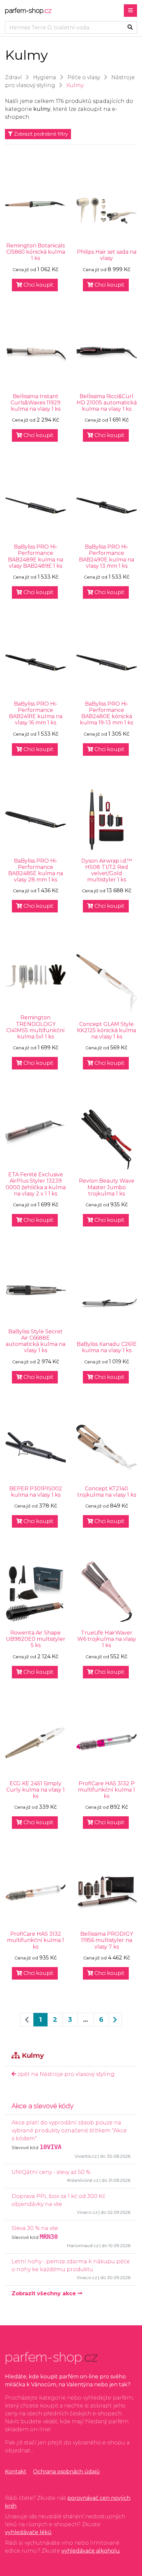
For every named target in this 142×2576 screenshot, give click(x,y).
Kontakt (16, 2472)
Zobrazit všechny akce (45, 2293)
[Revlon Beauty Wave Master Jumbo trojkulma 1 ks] (106, 1140)
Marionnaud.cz (83, 2246)
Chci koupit (38, 285)
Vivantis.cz (86, 2156)
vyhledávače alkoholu (91, 2551)
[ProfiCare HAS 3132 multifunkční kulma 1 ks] (35, 1893)
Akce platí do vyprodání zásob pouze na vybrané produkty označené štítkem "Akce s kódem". (69, 2131)
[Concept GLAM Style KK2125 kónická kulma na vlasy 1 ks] (106, 983)
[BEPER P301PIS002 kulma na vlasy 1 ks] (35, 1447)
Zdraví (13, 77)
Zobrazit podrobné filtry (40, 134)
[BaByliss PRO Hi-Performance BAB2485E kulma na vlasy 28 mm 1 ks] (35, 820)
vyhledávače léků (28, 2532)
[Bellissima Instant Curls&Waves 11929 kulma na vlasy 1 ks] (35, 355)
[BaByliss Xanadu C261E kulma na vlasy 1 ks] (106, 1303)
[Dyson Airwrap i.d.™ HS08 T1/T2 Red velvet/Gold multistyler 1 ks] (106, 820)
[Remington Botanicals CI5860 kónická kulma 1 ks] (35, 204)
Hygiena (45, 77)
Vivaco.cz (87, 2212)
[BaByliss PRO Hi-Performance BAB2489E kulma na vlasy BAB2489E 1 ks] (35, 506)
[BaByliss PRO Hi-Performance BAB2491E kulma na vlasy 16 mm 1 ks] (35, 663)
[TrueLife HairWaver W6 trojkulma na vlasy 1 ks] (106, 1591)
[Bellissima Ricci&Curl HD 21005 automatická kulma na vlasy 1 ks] (106, 355)
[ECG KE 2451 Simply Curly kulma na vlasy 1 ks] (35, 1742)
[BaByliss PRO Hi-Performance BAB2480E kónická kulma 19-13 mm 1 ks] (106, 663)
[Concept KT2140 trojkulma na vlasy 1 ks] (106, 1447)
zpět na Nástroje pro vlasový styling (65, 2074)
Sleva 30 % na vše (35, 2228)
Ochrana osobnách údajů (66, 2472)
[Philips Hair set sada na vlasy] (106, 211)
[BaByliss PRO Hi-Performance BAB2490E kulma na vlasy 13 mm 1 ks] (106, 506)
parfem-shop (28, 11)
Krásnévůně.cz (83, 2180)
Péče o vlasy (84, 77)
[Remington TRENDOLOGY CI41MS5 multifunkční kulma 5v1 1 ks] (35, 976)
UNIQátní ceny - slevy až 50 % (51, 2172)
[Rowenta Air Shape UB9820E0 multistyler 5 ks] (35, 1591)
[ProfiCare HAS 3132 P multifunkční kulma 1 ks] (106, 1742)
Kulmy (75, 85)
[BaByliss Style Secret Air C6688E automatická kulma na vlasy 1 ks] (35, 1290)
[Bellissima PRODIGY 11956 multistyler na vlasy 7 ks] (106, 1893)
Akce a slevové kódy (43, 2106)
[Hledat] (130, 27)
